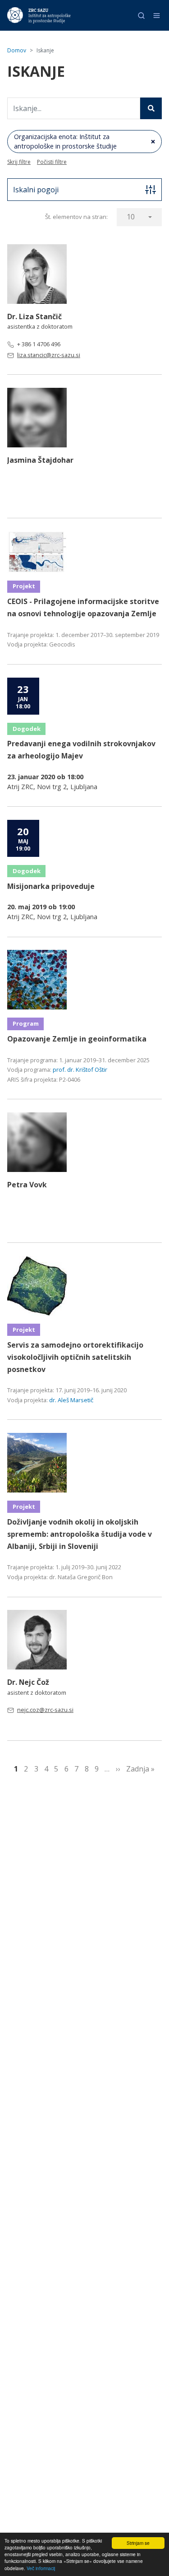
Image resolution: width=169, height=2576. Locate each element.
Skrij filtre (19, 162)
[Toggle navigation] (157, 16)
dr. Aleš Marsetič (71, 1400)
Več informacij (41, 2568)
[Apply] (151, 108)
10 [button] (131, 217)
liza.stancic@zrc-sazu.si (49, 355)
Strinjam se (138, 2543)
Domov (17, 50)
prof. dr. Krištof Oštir (80, 1069)
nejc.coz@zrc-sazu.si (45, 1710)
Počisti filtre (52, 162)
